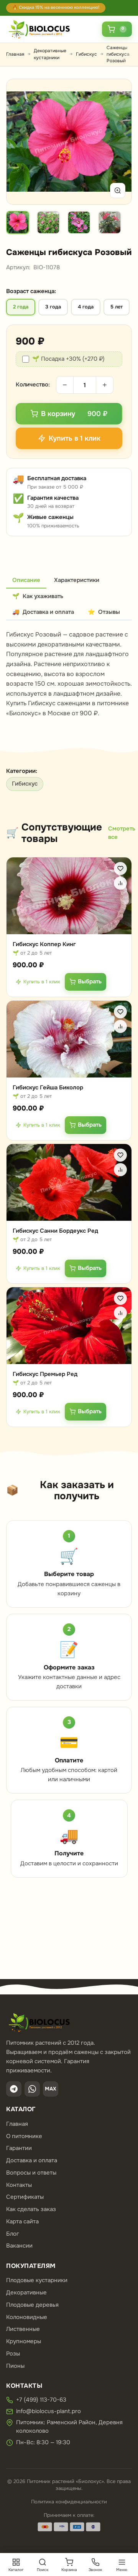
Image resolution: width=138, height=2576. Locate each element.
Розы (13, 2354)
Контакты (19, 2185)
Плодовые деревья (32, 2305)
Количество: (33, 385)
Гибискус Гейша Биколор (48, 1087)
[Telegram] (14, 2089)
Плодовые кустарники (37, 2280)
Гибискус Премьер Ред (45, 1374)
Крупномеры (24, 2341)
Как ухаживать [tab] (38, 596)
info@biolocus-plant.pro (48, 2411)
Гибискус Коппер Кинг (44, 944)
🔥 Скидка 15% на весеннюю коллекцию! (56, 7)
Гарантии (19, 2148)
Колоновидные (27, 2317)
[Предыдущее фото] (21, 142)
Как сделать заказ (31, 2209)
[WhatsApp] (32, 2089)
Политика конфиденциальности (69, 2502)
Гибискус (86, 54)
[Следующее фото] (117, 142)
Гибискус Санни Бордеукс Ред (55, 1231)
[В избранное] (120, 869)
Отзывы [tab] (104, 612)
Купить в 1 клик (42, 981)
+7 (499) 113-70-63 (41, 2400)
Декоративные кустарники (50, 54)
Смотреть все (122, 833)
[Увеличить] (118, 191)
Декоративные (26, 2293)
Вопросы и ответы (31, 2173)
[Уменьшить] (65, 385)
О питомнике (24, 2136)
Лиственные (23, 2329)
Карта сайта (22, 2221)
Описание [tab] (26, 580)
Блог (13, 2234)
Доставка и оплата (32, 2160)
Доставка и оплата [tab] (43, 612)
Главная (15, 54)
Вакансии (19, 2246)
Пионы (15, 2366)
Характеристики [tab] (77, 580)
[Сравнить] (120, 883)
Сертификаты (25, 2197)
